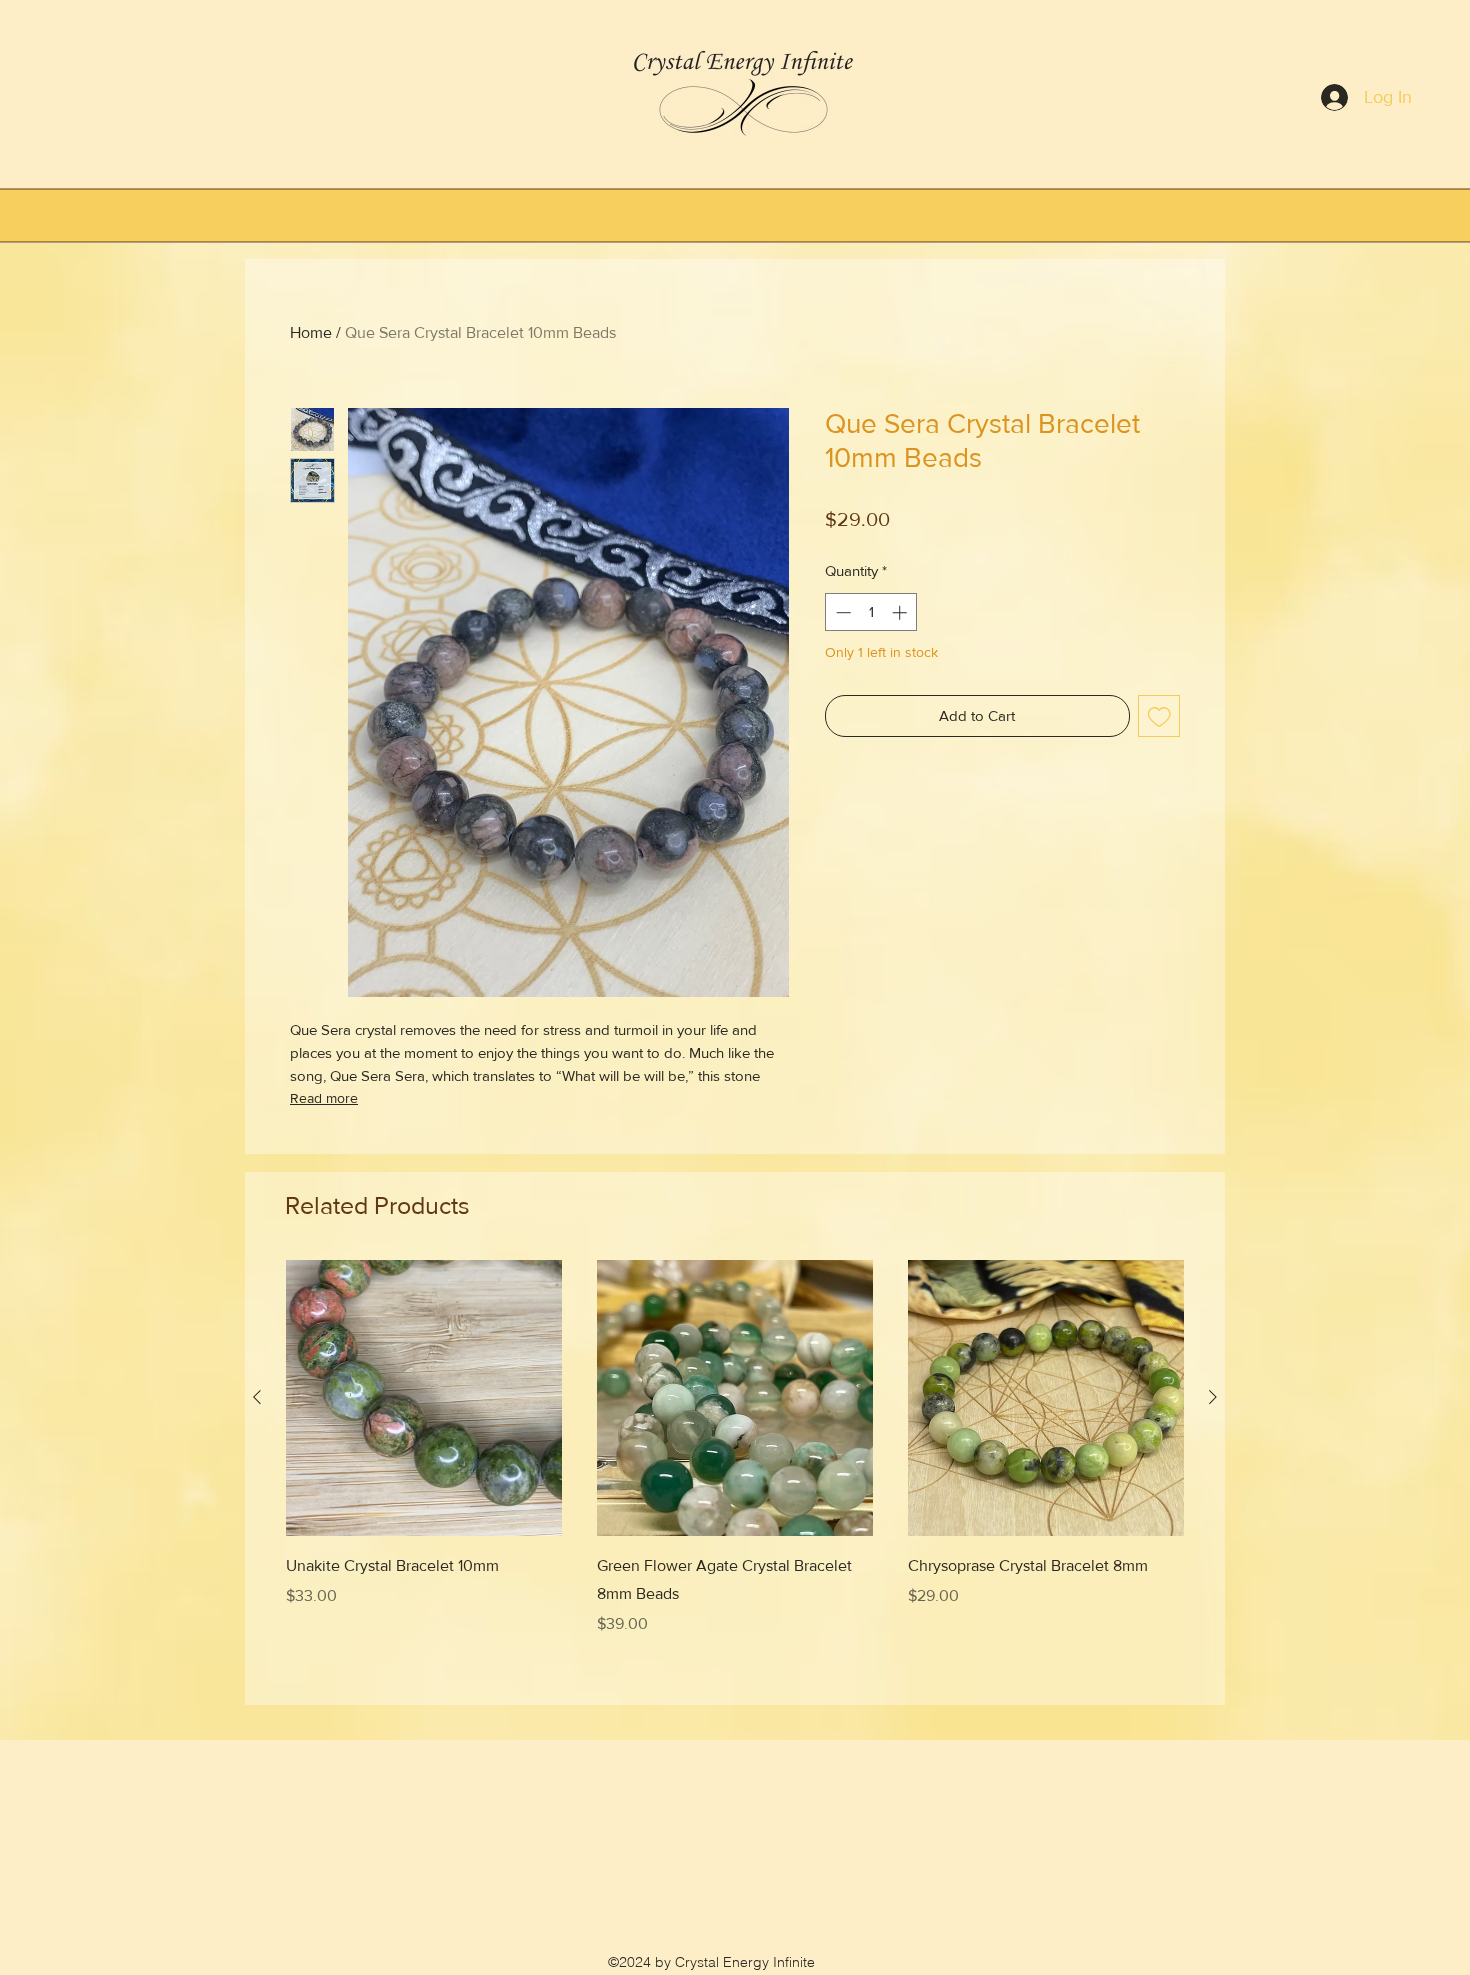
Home (311, 332)
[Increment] (901, 612)
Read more (324, 1098)
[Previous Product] (257, 1397)
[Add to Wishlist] (1159, 716)
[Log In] (1320, 98)
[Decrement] (841, 612)
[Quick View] (424, 1398)
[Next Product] (1213, 1397)
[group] (735, 1474)
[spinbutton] (871, 612)
